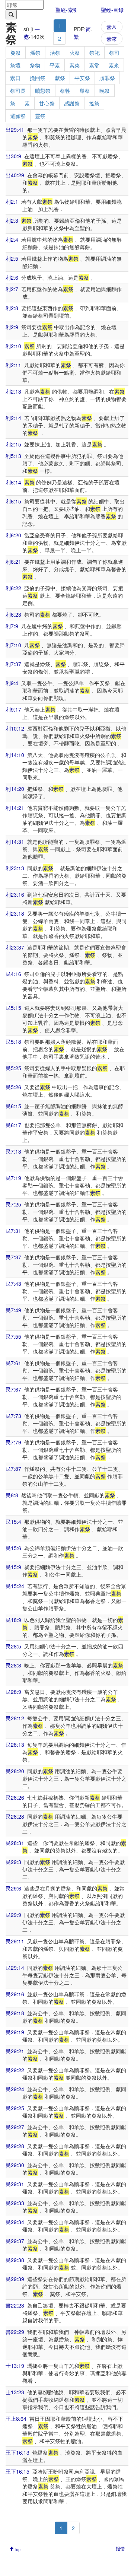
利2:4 (12, 239)
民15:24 (15, 1586)
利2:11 (13, 365)
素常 (112, 27)
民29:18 (15, 2013)
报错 (120, 2548)
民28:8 (13, 1665)
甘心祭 (47, 103)
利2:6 (12, 277)
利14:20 (15, 789)
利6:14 (13, 482)
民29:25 (15, 2108)
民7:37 (13, 1257)
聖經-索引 (67, 10)
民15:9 (13, 1567)
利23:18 (15, 913)
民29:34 (15, 2222)
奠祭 (16, 53)
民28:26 (15, 1797)
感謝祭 (72, 103)
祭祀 (95, 53)
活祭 (55, 53)
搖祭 (94, 103)
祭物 (35, 65)
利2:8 (12, 308)
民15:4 (13, 1521)
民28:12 (15, 1718)
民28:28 (15, 1816)
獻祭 (60, 78)
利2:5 (12, 258)
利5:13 (13, 456)
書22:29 (15, 2332)
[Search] (11, 15)
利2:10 (13, 346)
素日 (15, 78)
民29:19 (15, 2032)
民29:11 (15, 1941)
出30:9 (13, 156)
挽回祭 (38, 78)
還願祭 (18, 116)
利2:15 (13, 444)
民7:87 (13, 1469)
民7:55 (13, 1336)
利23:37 (15, 947)
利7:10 (13, 645)
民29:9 (13, 1915)
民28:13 (15, 1745)
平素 (55, 65)
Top (17, 2549)
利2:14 (13, 418)
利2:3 (12, 220)
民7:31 (13, 1231)
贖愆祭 (43, 90)
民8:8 (12, 1495)
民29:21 (15, 2051)
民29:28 (15, 2146)
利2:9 (12, 327)
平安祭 (82, 78)
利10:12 (15, 728)
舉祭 (85, 90)
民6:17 (13, 1125)
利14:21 (15, 808)
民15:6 (13, 1548)
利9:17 (13, 709)
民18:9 (13, 1620)
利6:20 (13, 535)
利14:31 (15, 842)
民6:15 (13, 1106)
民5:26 (13, 1087)
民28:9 (13, 1692)
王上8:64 (16, 2418)
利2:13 (13, 391)
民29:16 (15, 1994)
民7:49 (13, 1310)
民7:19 (13, 1178)
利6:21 (13, 562)
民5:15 (13, 1008)
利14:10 (15, 755)
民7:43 (13, 1284)
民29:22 (15, 2070)
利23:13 (15, 868)
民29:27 (15, 2127)
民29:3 (13, 1862)
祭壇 (15, 65)
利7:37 (13, 664)
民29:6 (13, 1888)
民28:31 (15, 1843)
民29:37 (15, 2241)
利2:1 (12, 201)
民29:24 (15, 2089)
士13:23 (15, 2392)
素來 (112, 39)
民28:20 (15, 1771)
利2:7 (12, 289)
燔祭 (35, 53)
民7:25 (13, 1204)
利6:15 (13, 501)
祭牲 (65, 90)
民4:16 (13, 974)
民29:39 (15, 2279)
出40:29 (15, 175)
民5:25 (13, 1068)
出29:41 (15, 130)
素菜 (74, 65)
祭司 (114, 53)
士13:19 (15, 2366)
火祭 (75, 53)
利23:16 (15, 894)
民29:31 (15, 2184)
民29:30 (15, 2165)
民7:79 (13, 1442)
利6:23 (13, 614)
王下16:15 (17, 2471)
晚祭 (105, 90)
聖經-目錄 (112, 10)
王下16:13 (17, 2452)
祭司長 (18, 90)
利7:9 (12, 626)
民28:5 (13, 1646)
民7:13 (13, 1151)
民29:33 (15, 2203)
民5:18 (13, 1041)
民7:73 (13, 1416)
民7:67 (13, 1389)
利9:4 (12, 683)
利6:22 (13, 588)
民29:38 (15, 2260)
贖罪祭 (107, 78)
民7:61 (13, 1363)
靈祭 (40, 116)
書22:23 (15, 2305)
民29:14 (15, 1968)
